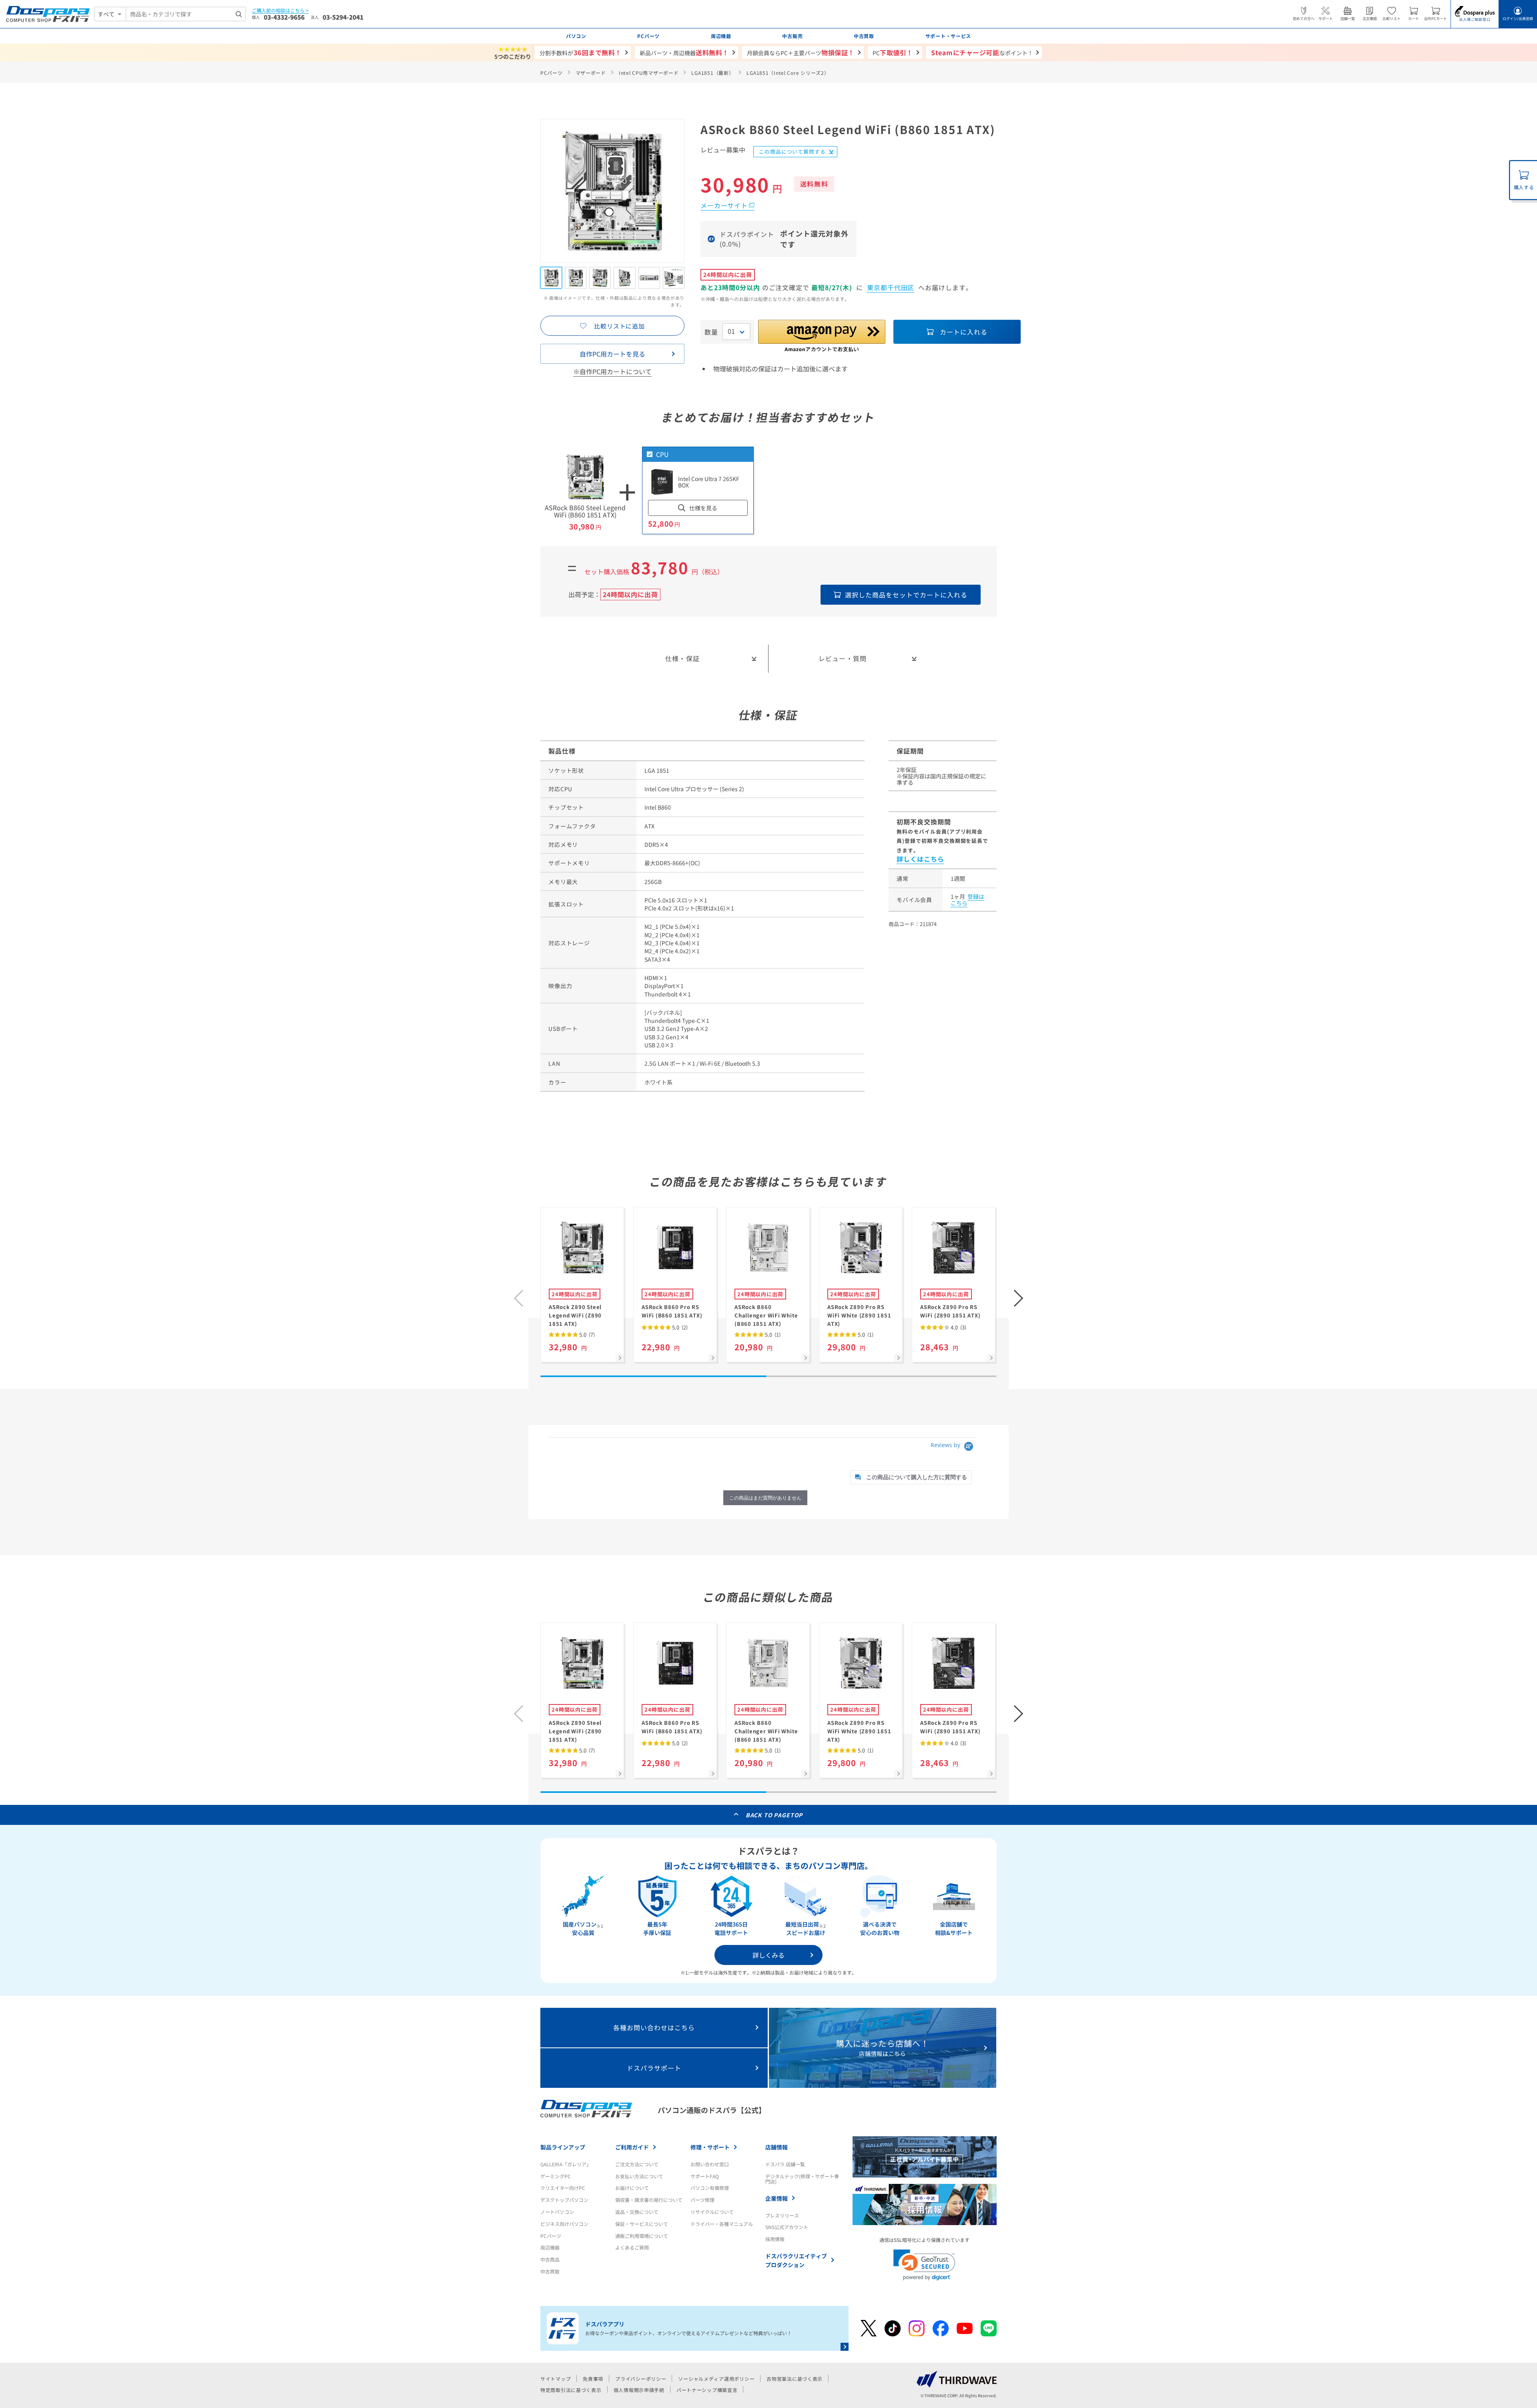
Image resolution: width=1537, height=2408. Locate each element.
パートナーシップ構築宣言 (707, 2390)
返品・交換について (637, 2212)
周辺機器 (550, 2247)
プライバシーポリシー (641, 2379)
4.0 (958, 1327)
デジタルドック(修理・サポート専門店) (802, 2179)
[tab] (911, 1477)
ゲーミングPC (556, 2176)
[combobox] (186, 14)
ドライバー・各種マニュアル (722, 2224)
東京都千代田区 (891, 287)
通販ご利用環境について (642, 2236)
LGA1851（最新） (712, 73)
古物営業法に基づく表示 (795, 2379)
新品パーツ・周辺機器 (684, 52)
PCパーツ (552, 73)
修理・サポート (710, 2147)
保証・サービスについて (642, 2224)
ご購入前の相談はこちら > (280, 11)
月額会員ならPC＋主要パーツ (801, 52)
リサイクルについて (712, 2212)
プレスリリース (782, 2215)
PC (893, 52)
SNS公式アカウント (787, 2227)
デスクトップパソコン (564, 2200)
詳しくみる (768, 1955)
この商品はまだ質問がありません (765, 1498)
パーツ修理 (702, 2200)
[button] (1019, 1298)
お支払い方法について (639, 2176)
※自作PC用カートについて (612, 371)
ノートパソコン (557, 2212)
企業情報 (777, 2198)
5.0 (586, 1334)
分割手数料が (581, 52)
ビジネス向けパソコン (564, 2224)
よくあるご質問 (632, 2247)
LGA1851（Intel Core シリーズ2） (788, 73)
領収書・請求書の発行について (649, 2200)
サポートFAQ (705, 2176)
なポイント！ (982, 52)
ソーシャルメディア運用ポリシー (716, 2379)
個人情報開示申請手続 (639, 2390)
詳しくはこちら (920, 859)
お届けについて (632, 2188)
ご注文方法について (637, 2164)
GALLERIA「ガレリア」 (566, 2164)
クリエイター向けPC (563, 2188)
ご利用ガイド (632, 2147)
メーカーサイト (724, 205)
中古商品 (550, 2259)
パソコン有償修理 (710, 2188)
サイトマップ (556, 2379)
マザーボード (591, 73)
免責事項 (593, 2379)
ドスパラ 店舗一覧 (785, 2164)
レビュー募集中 (723, 150)
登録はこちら (967, 900)
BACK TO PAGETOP (774, 1815)
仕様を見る (703, 508)
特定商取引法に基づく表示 (571, 2390)
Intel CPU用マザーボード (649, 73)
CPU (662, 454)
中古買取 (550, 2271)
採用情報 (775, 2239)
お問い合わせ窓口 (710, 2164)
